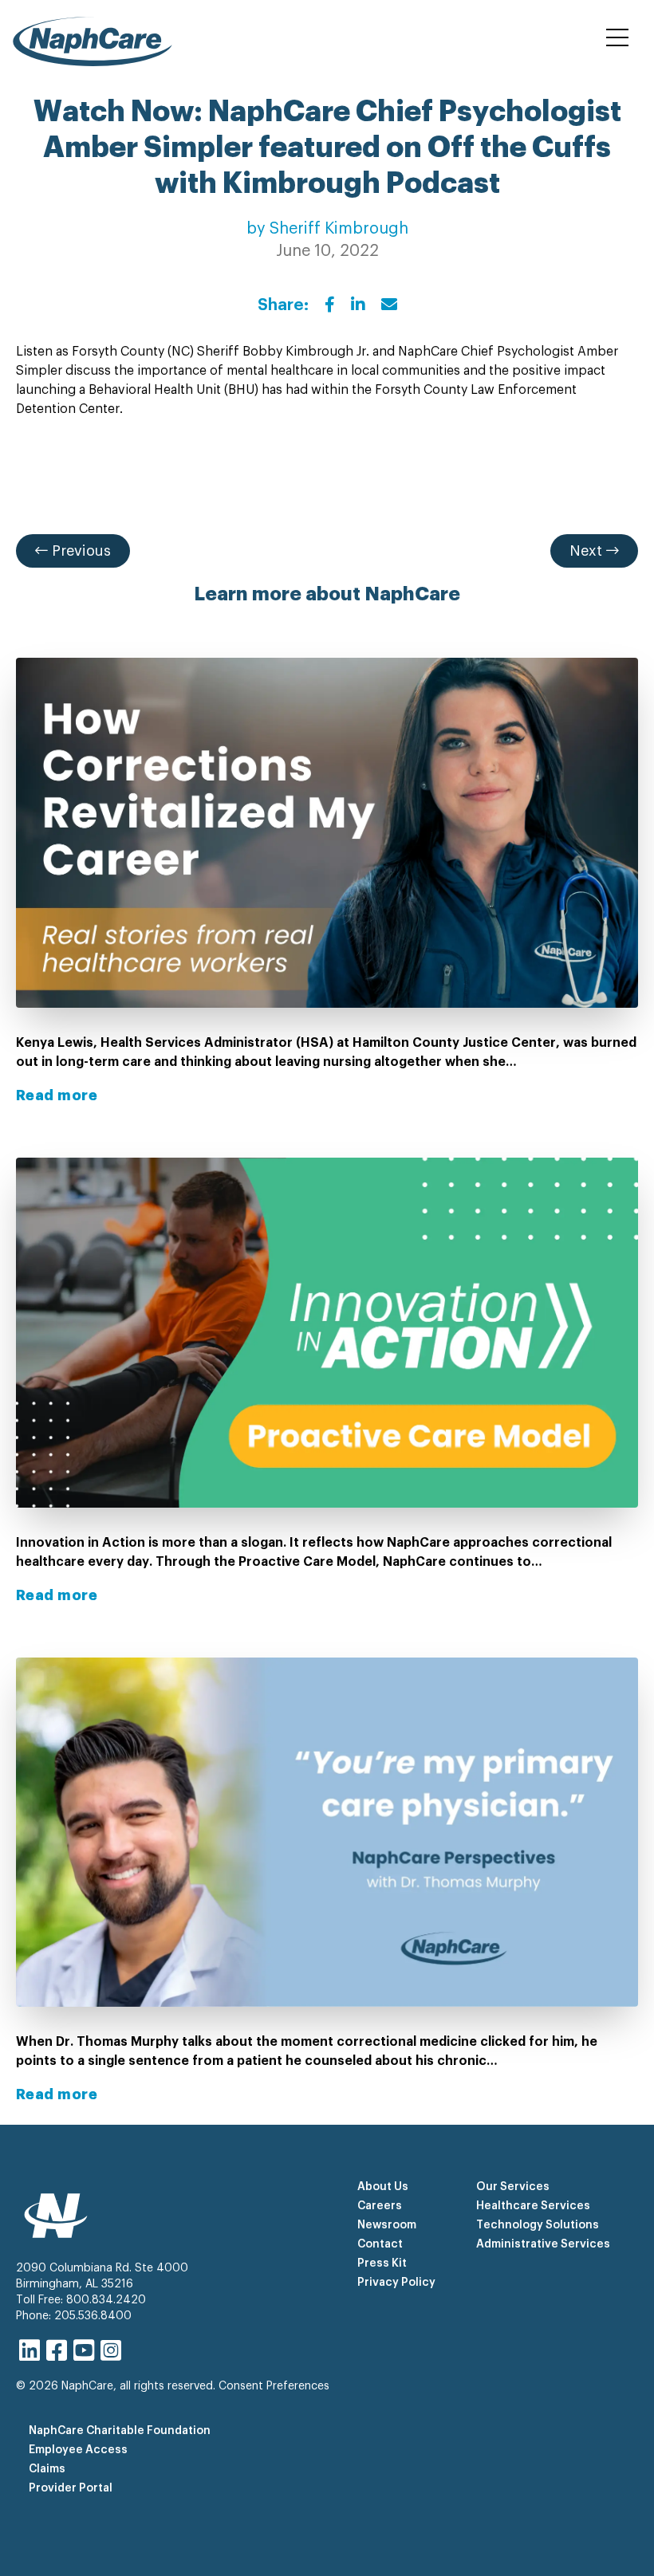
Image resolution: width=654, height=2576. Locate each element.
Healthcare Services (533, 2206)
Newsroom (387, 2225)
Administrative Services (543, 2244)
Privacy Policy (396, 2283)
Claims (47, 2469)
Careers (380, 2206)
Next (588, 551)
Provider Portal (71, 2488)
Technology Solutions (538, 2225)
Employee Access (78, 2450)
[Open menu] (617, 38)
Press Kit (382, 2263)
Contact (380, 2244)
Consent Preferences (274, 2386)
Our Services (513, 2187)
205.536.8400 (93, 2316)
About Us (383, 2187)
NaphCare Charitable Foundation (120, 2431)
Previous (79, 551)
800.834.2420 (106, 2300)
